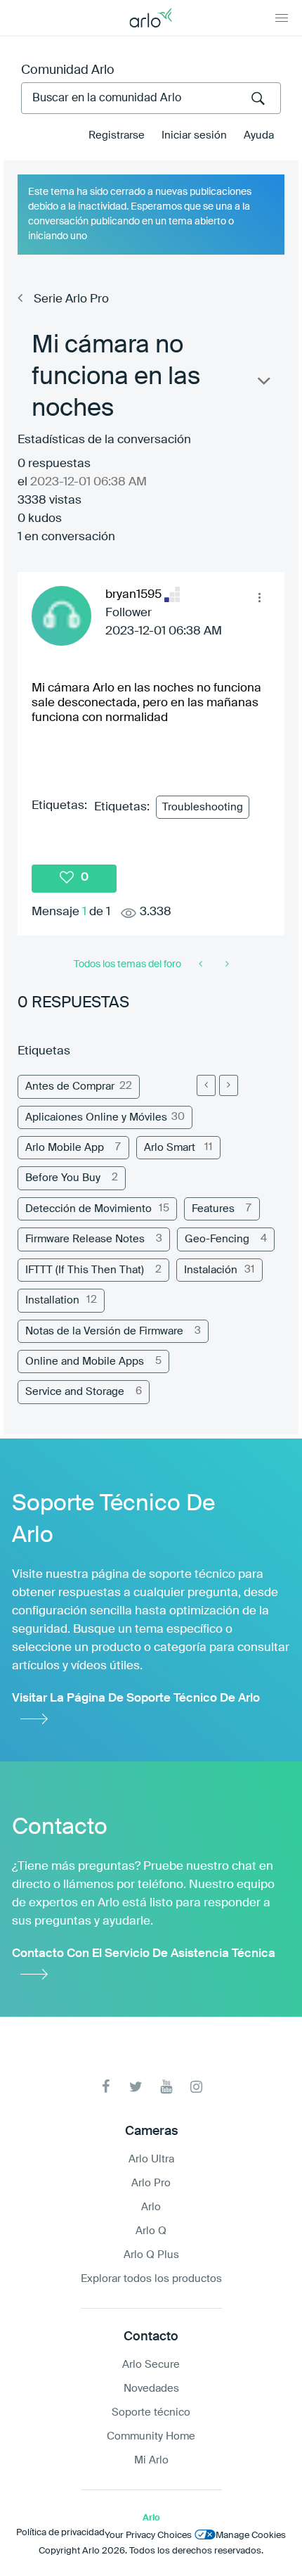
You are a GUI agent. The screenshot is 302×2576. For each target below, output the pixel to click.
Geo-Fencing (217, 1239)
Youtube (166, 2087)
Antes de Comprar (70, 1086)
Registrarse (117, 135)
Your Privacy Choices (148, 2536)
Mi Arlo (151, 2460)
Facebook (106, 2087)
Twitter (136, 2087)
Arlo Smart (170, 1148)
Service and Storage (75, 1392)
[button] (259, 597)
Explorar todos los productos (151, 2279)
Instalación (211, 1270)
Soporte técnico (151, 2412)
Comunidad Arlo (68, 70)
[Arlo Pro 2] (226, 964)
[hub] (202, 964)
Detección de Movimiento (88, 1209)
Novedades (151, 2389)
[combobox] (151, 98)
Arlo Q (151, 2231)
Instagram (196, 2087)
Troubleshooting (203, 807)
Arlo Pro (151, 2183)
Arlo (151, 2207)
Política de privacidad (60, 2533)
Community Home (151, 2436)
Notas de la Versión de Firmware (104, 1331)
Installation (52, 1300)
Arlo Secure (151, 2365)
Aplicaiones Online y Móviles (96, 1117)
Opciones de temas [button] (263, 384)
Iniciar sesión (194, 135)
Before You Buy (63, 1178)
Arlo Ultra (151, 2159)
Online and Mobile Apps (85, 1362)
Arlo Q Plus (151, 2255)
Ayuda (259, 135)
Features (213, 1209)
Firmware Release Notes (85, 1239)
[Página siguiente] (229, 1085)
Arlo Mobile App (65, 1148)
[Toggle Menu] (282, 18)
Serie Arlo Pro (71, 299)
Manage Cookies (251, 2536)
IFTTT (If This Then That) (85, 1270)
